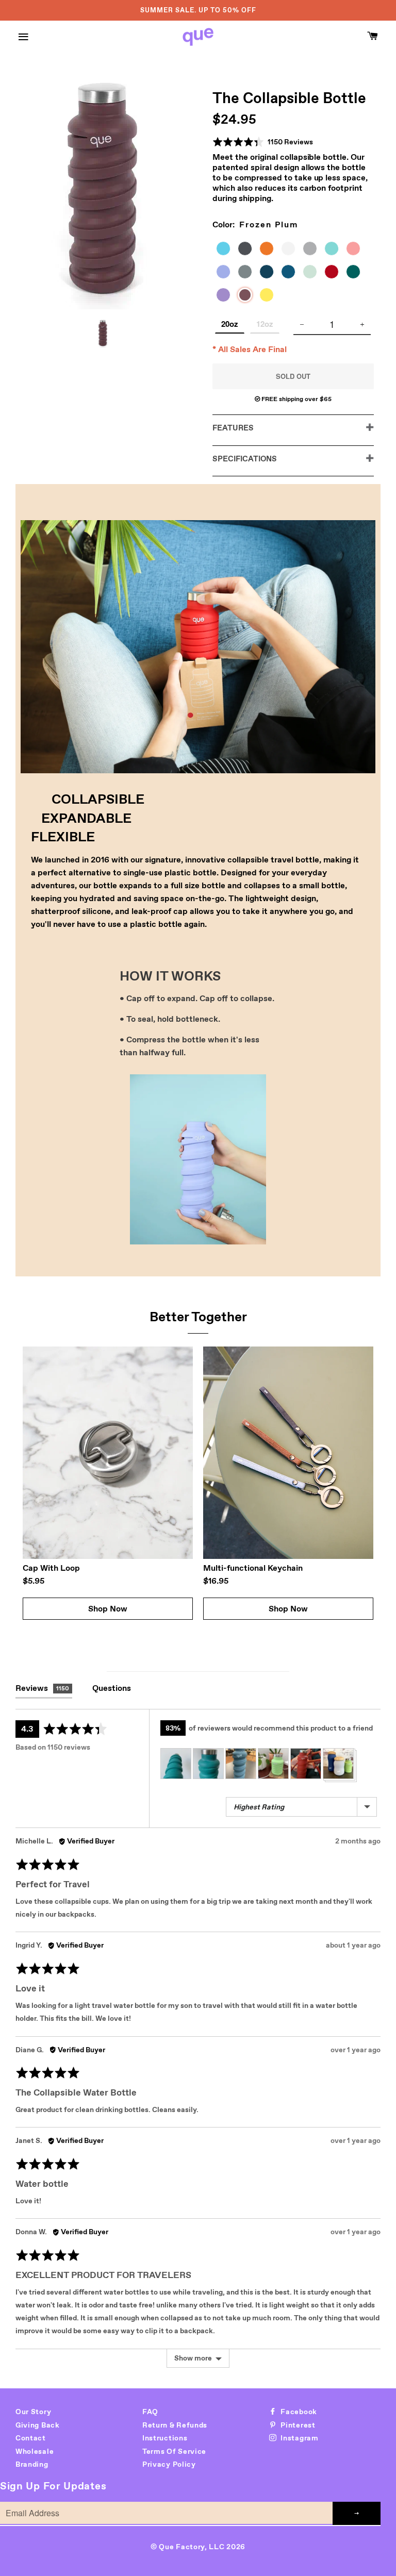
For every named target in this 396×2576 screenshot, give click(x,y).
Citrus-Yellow (271, 296)
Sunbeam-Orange (271, 250)
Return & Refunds (175, 2425)
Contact (31, 2438)
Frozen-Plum (249, 297)
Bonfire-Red (336, 273)
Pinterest (297, 2425)
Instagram (299, 2438)
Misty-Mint (336, 250)
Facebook (298, 2412)
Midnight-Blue (271, 273)
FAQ (150, 2412)
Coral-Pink (357, 250)
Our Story (33, 2412)
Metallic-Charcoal (249, 250)
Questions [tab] (112, 1688)
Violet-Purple (227, 296)
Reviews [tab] (42, 1688)
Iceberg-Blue (227, 250)
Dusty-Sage (314, 273)
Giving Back (38, 2425)
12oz (265, 324)
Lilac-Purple (227, 273)
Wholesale (35, 2451)
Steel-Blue (292, 273)
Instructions (165, 2438)
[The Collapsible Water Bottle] (103, 333)
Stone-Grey (249, 273)
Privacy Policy (169, 2464)
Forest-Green (357, 273)
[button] (263, 142)
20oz (230, 324)
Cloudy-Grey (314, 250)
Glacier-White (292, 250)
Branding (32, 2464)
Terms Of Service (174, 2451)
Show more (193, 2358)
